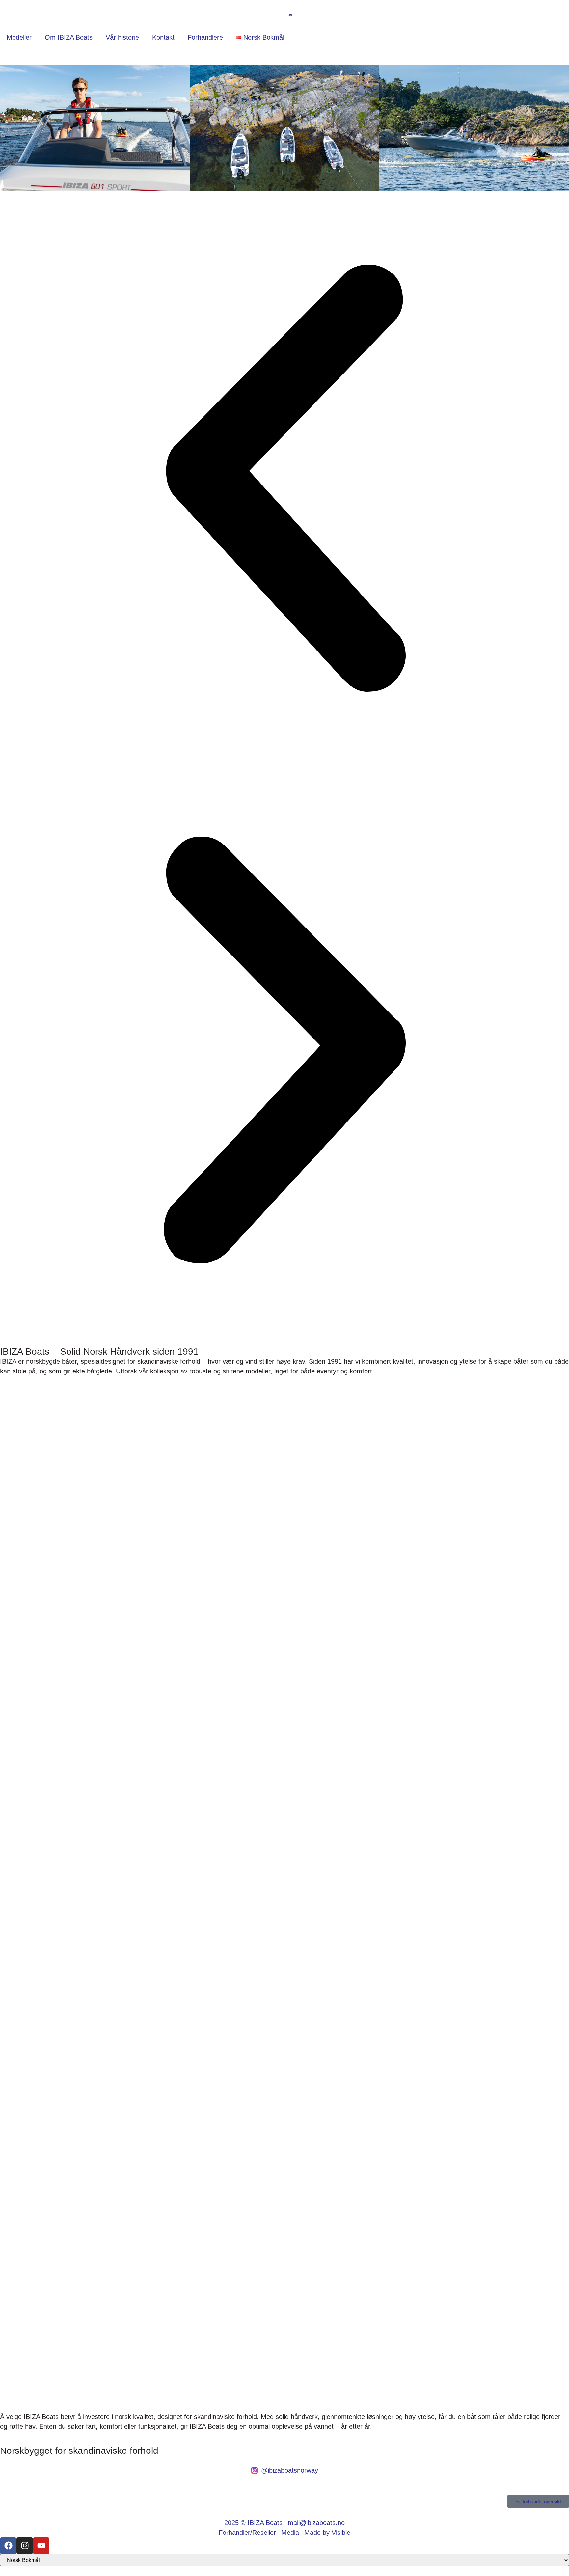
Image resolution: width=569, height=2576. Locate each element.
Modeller (19, 37)
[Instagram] (25, 2546)
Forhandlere (205, 37)
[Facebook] (8, 2546)
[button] (284, 480)
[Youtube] (41, 2546)
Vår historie (122, 37)
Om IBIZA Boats (69, 37)
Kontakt (163, 37)
